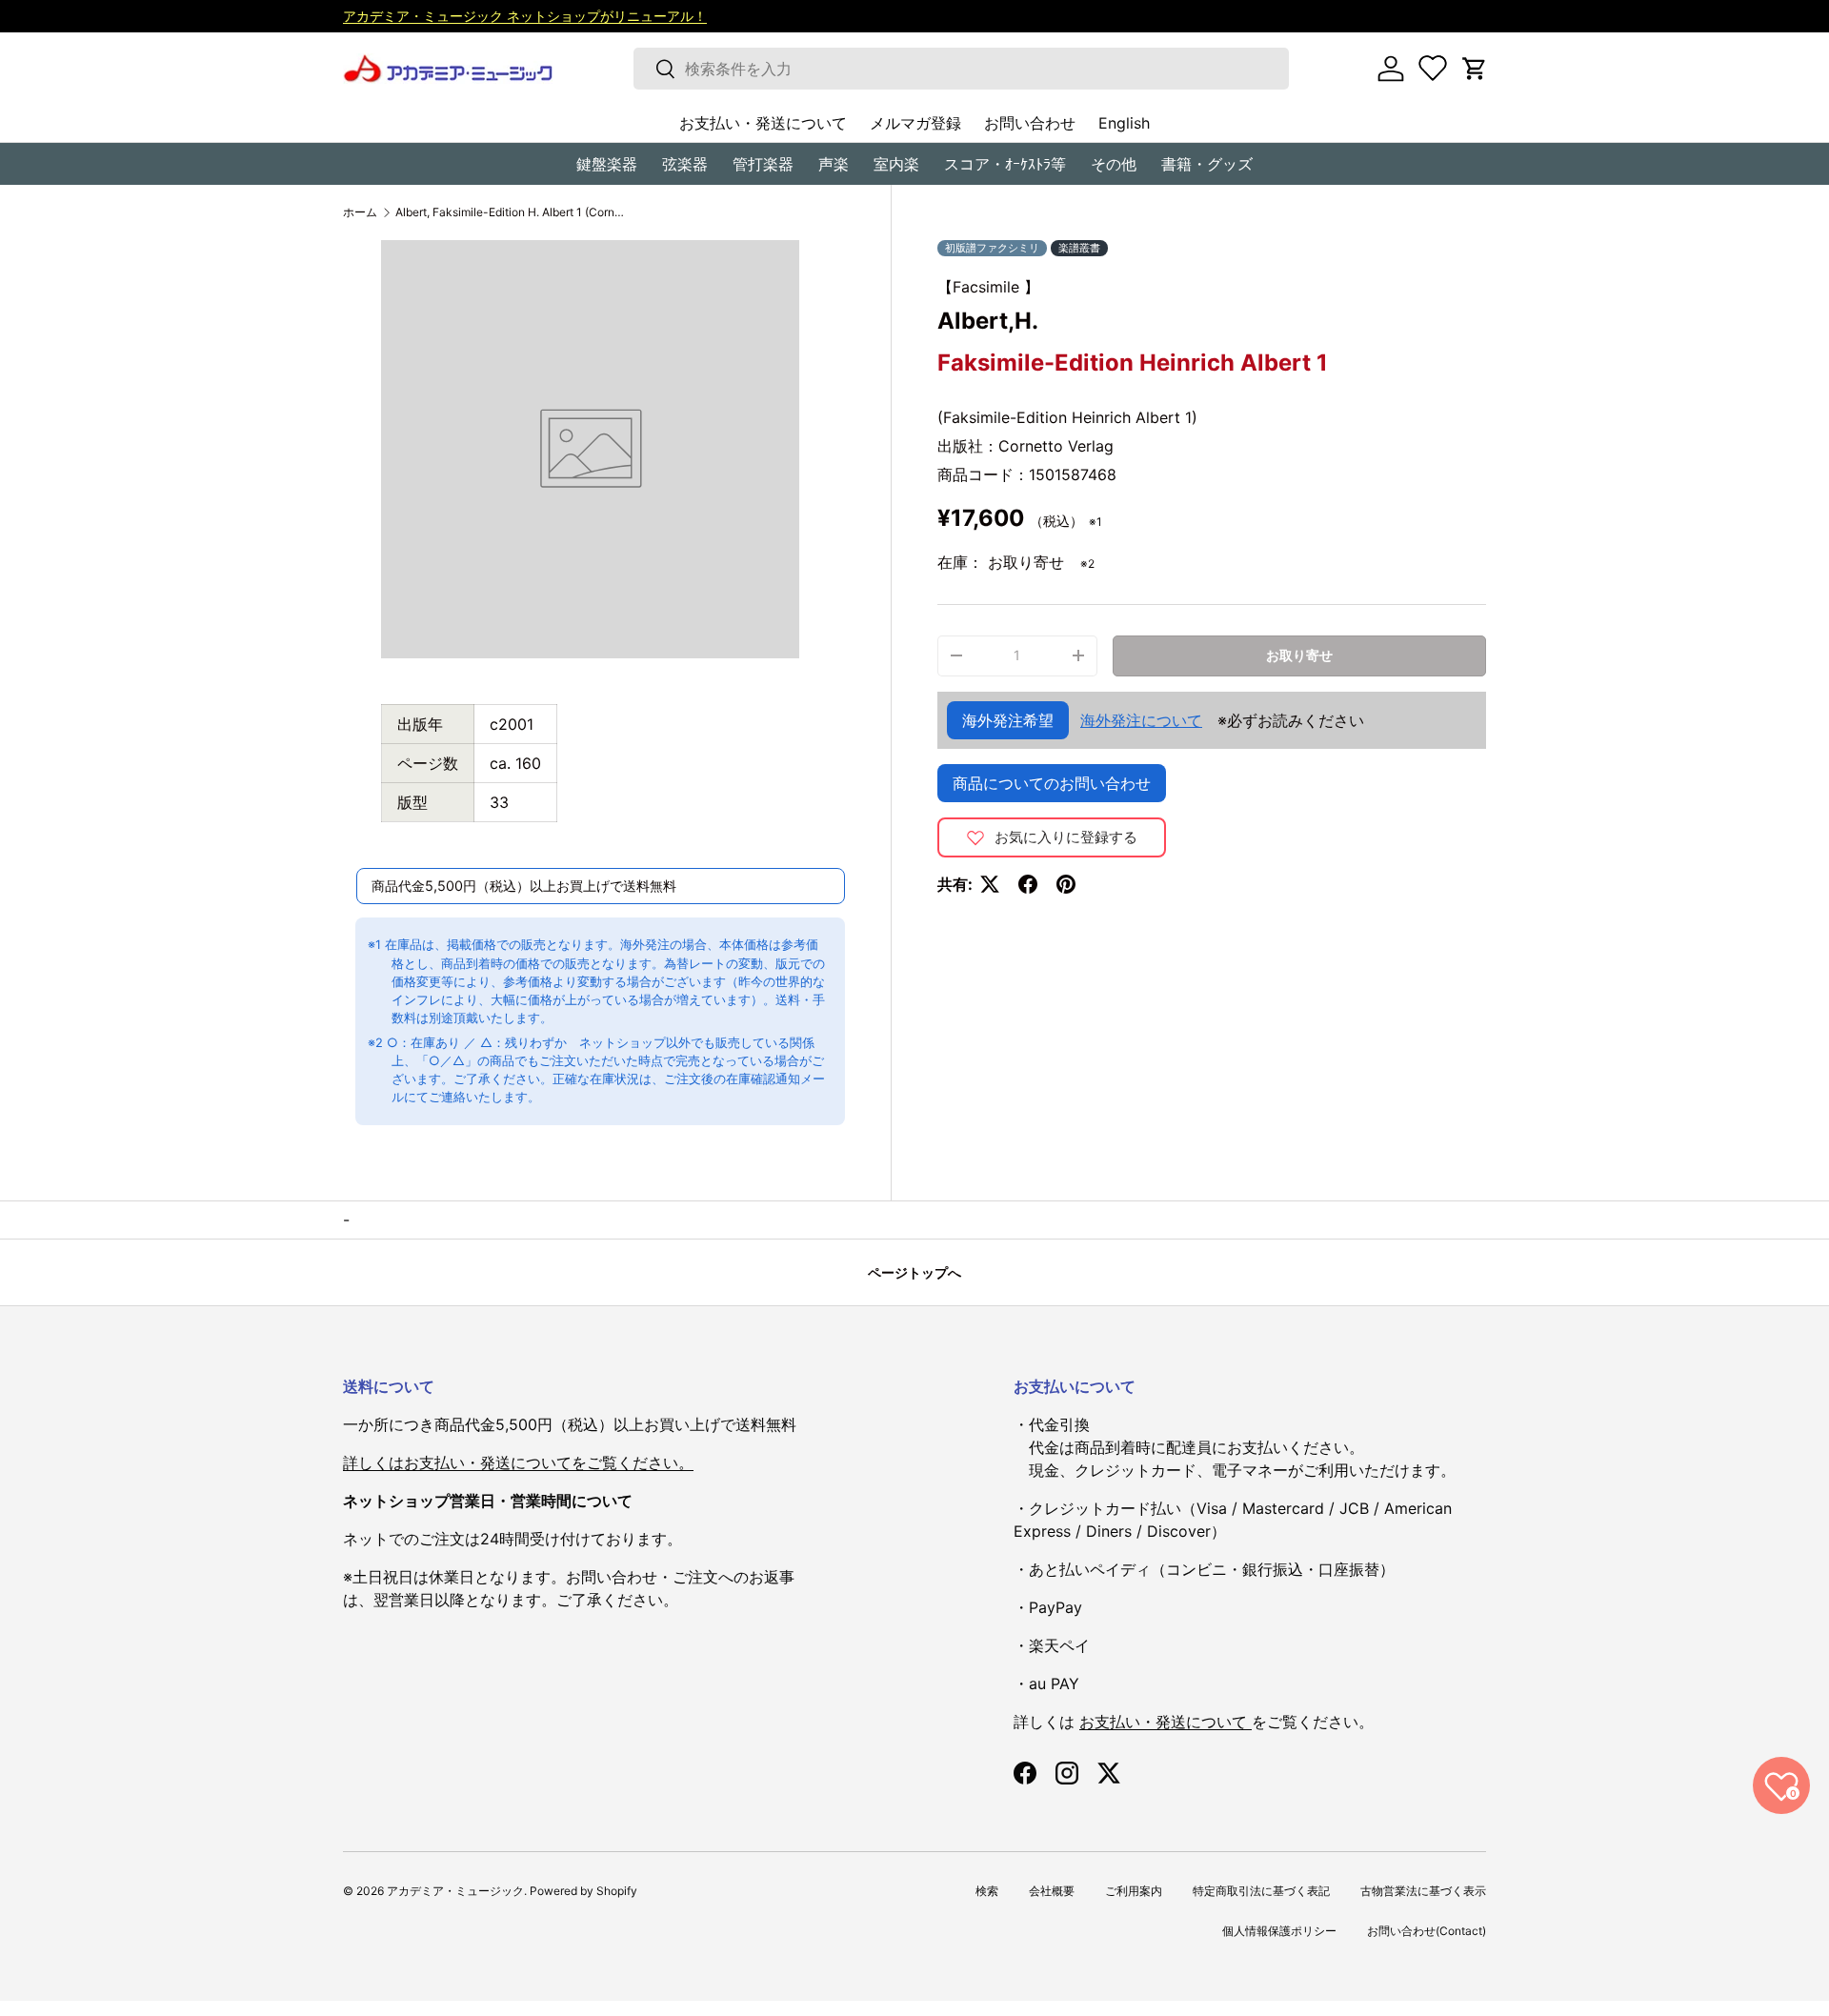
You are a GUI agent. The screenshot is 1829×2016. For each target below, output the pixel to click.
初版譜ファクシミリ (992, 248)
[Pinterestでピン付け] (1066, 884)
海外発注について (1141, 720)
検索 (987, 1891)
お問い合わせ (1030, 123)
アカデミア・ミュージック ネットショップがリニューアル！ (525, 16)
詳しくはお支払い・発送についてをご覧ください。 (518, 1462)
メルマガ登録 (915, 123)
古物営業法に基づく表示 (1423, 1891)
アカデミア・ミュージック (455, 1891)
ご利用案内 (1134, 1891)
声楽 (834, 164)
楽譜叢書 (1079, 248)
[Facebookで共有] (1028, 884)
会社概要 (1052, 1891)
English (1124, 123)
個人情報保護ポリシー (1279, 1931)
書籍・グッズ (1207, 164)
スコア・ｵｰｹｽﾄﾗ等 (1005, 164)
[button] (1475, 69)
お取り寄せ (1299, 655)
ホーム (360, 212)
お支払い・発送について (763, 123)
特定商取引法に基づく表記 (1261, 1891)
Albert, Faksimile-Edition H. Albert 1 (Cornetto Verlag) (510, 212)
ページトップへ (914, 1272)
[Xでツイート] (990, 884)
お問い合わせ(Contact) (1427, 1931)
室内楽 (896, 164)
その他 (1114, 164)
